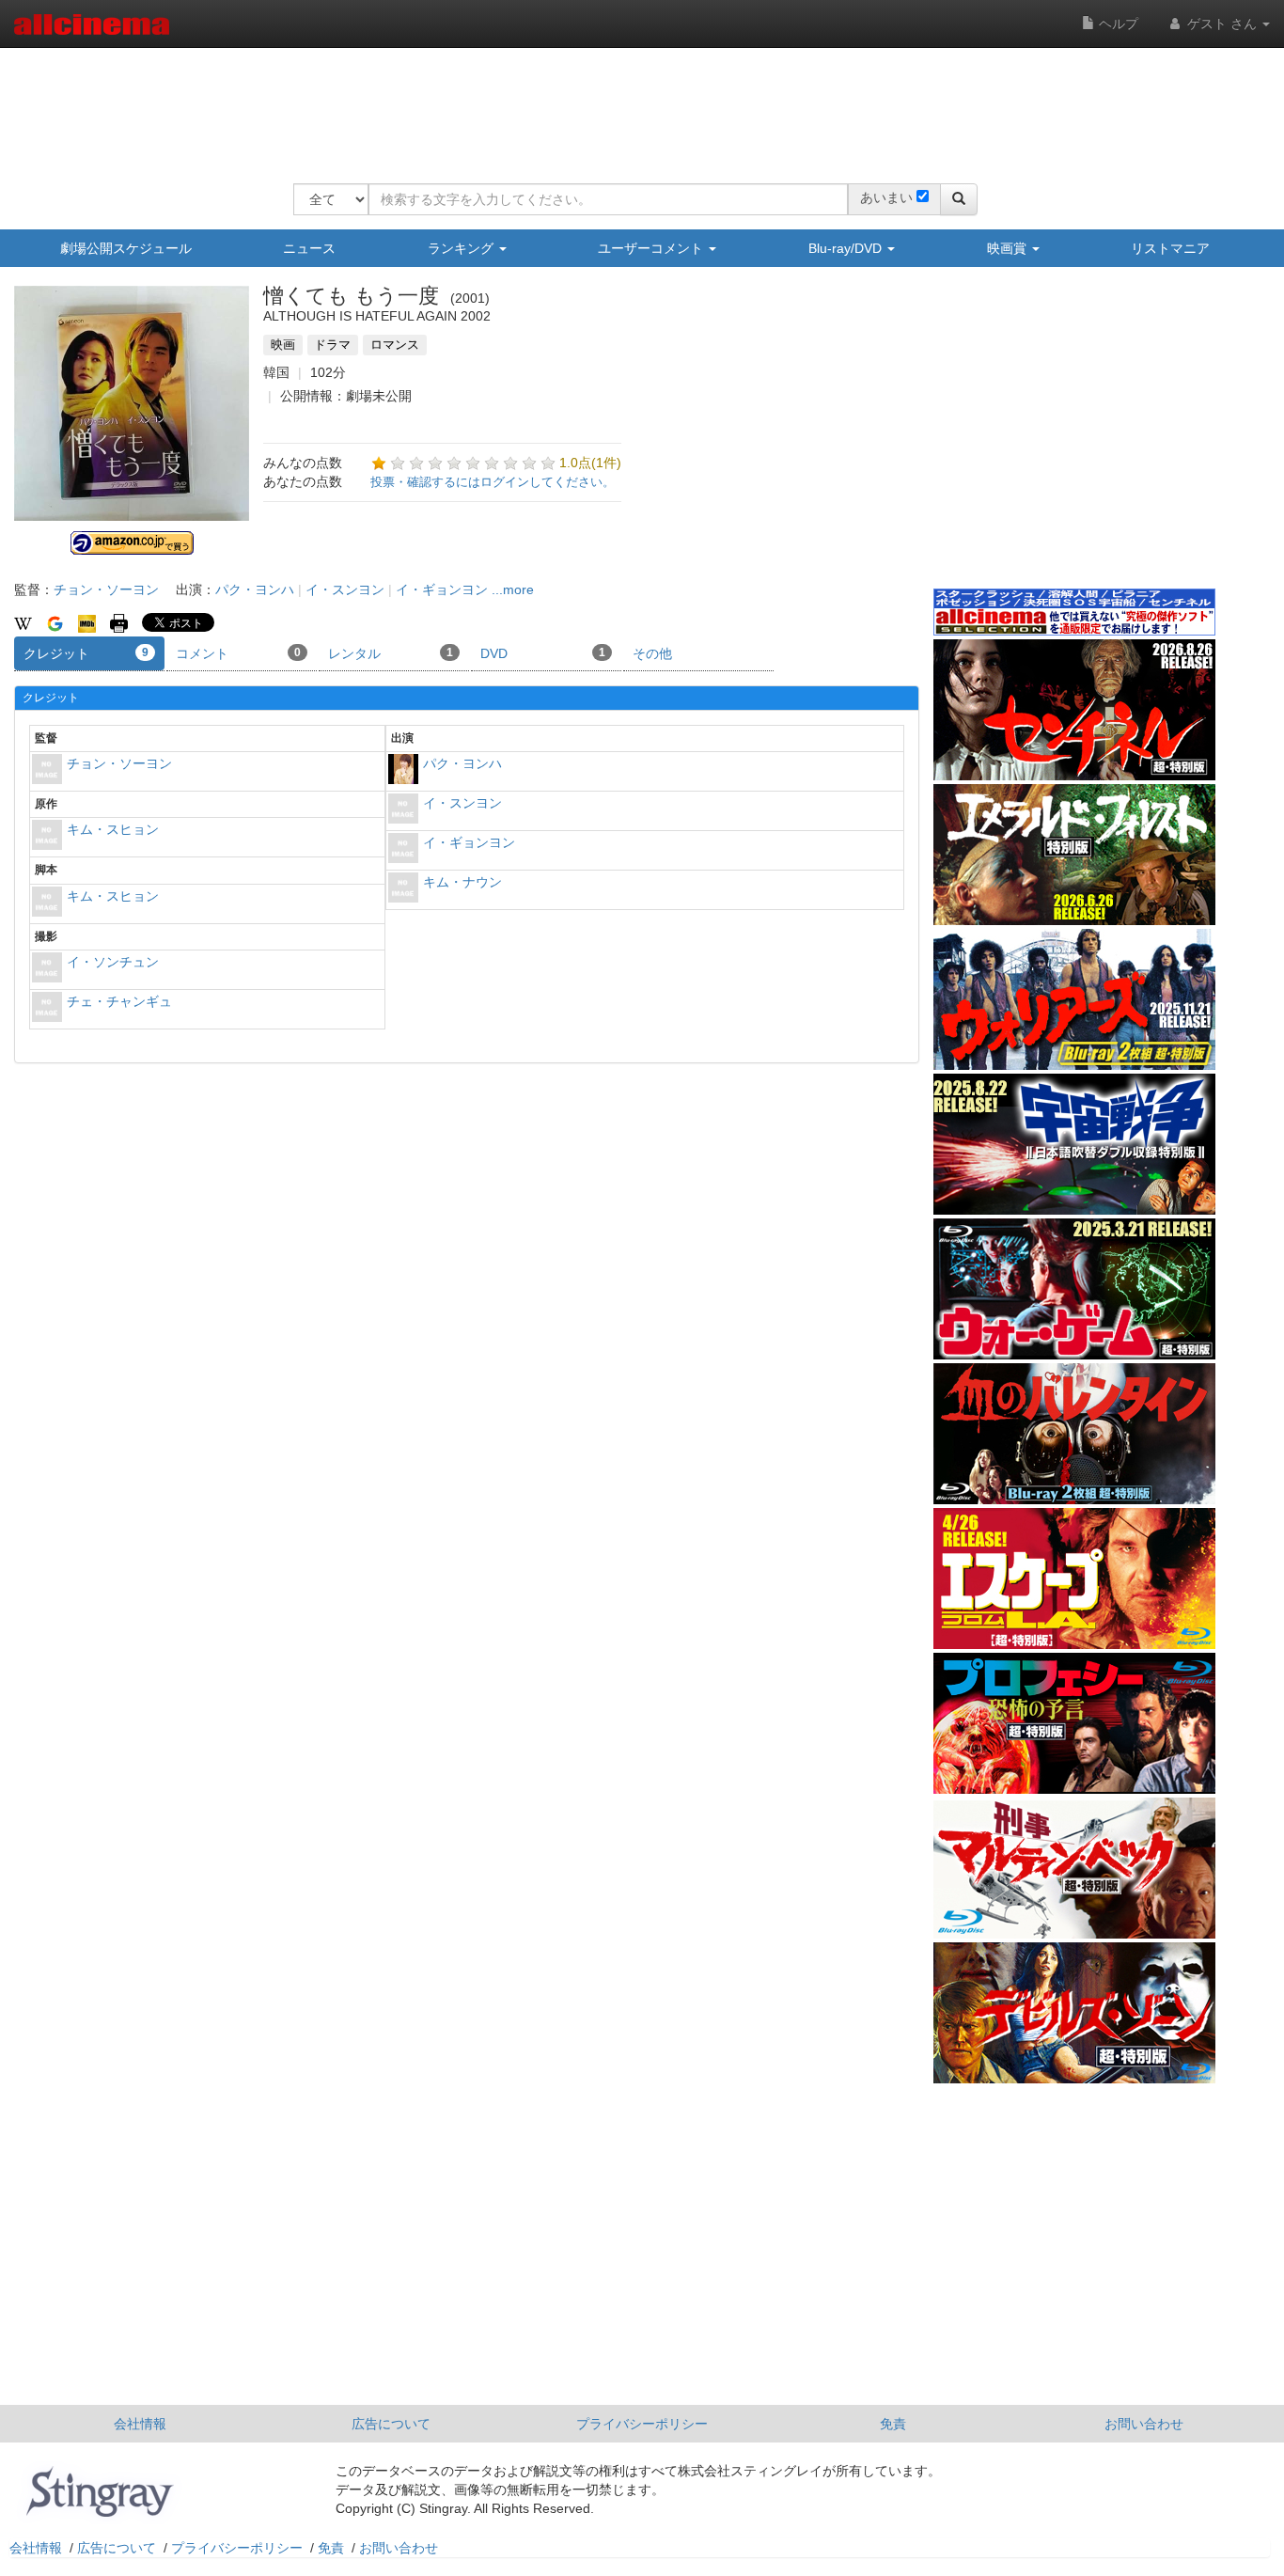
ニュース (309, 248)
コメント (238, 653)
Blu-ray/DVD (847, 248)
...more (513, 589)
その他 (652, 653)
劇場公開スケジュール (126, 248)
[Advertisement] (635, 103)
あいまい (886, 197)
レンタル (391, 653)
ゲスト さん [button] (1222, 24)
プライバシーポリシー (642, 2424)
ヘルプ (1117, 24)
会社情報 (140, 2424)
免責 (893, 2424)
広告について (391, 2424)
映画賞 (1009, 248)
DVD (543, 653)
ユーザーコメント (652, 248)
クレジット (86, 653)
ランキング (462, 248)
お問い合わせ (1144, 2424)
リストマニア (1170, 248)
